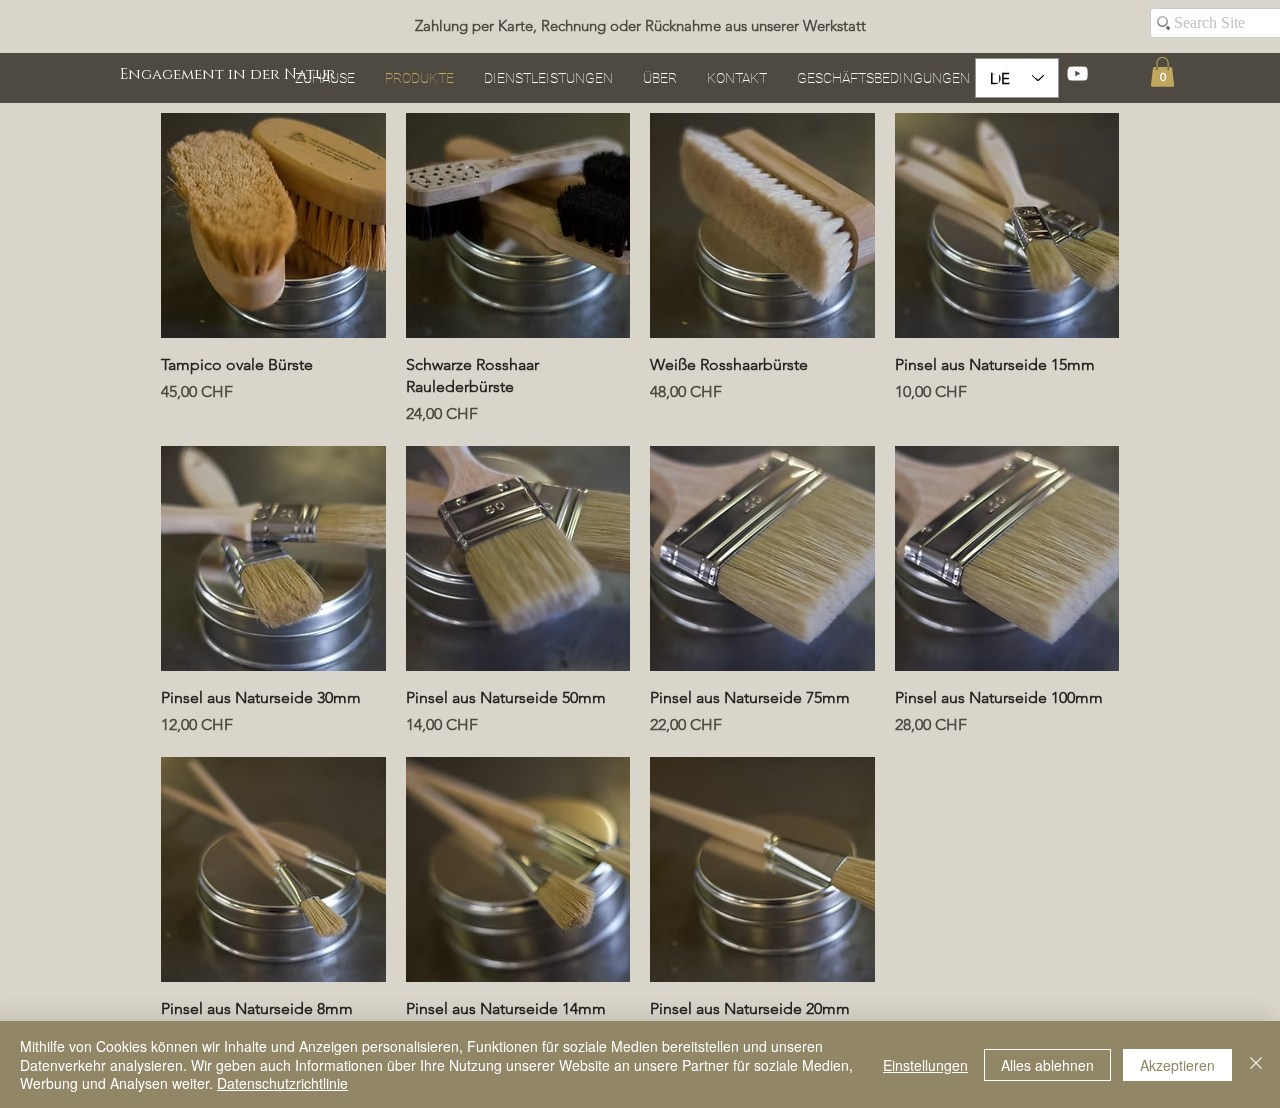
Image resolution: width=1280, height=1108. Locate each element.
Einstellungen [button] (925, 1065)
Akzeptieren (1177, 1065)
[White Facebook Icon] (997, 73)
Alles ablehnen (1047, 1065)
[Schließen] (1256, 1064)
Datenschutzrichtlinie (282, 1083)
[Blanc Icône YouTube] (1077, 73)
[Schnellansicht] (273, 225)
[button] (1162, 72)
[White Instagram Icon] (1037, 73)
